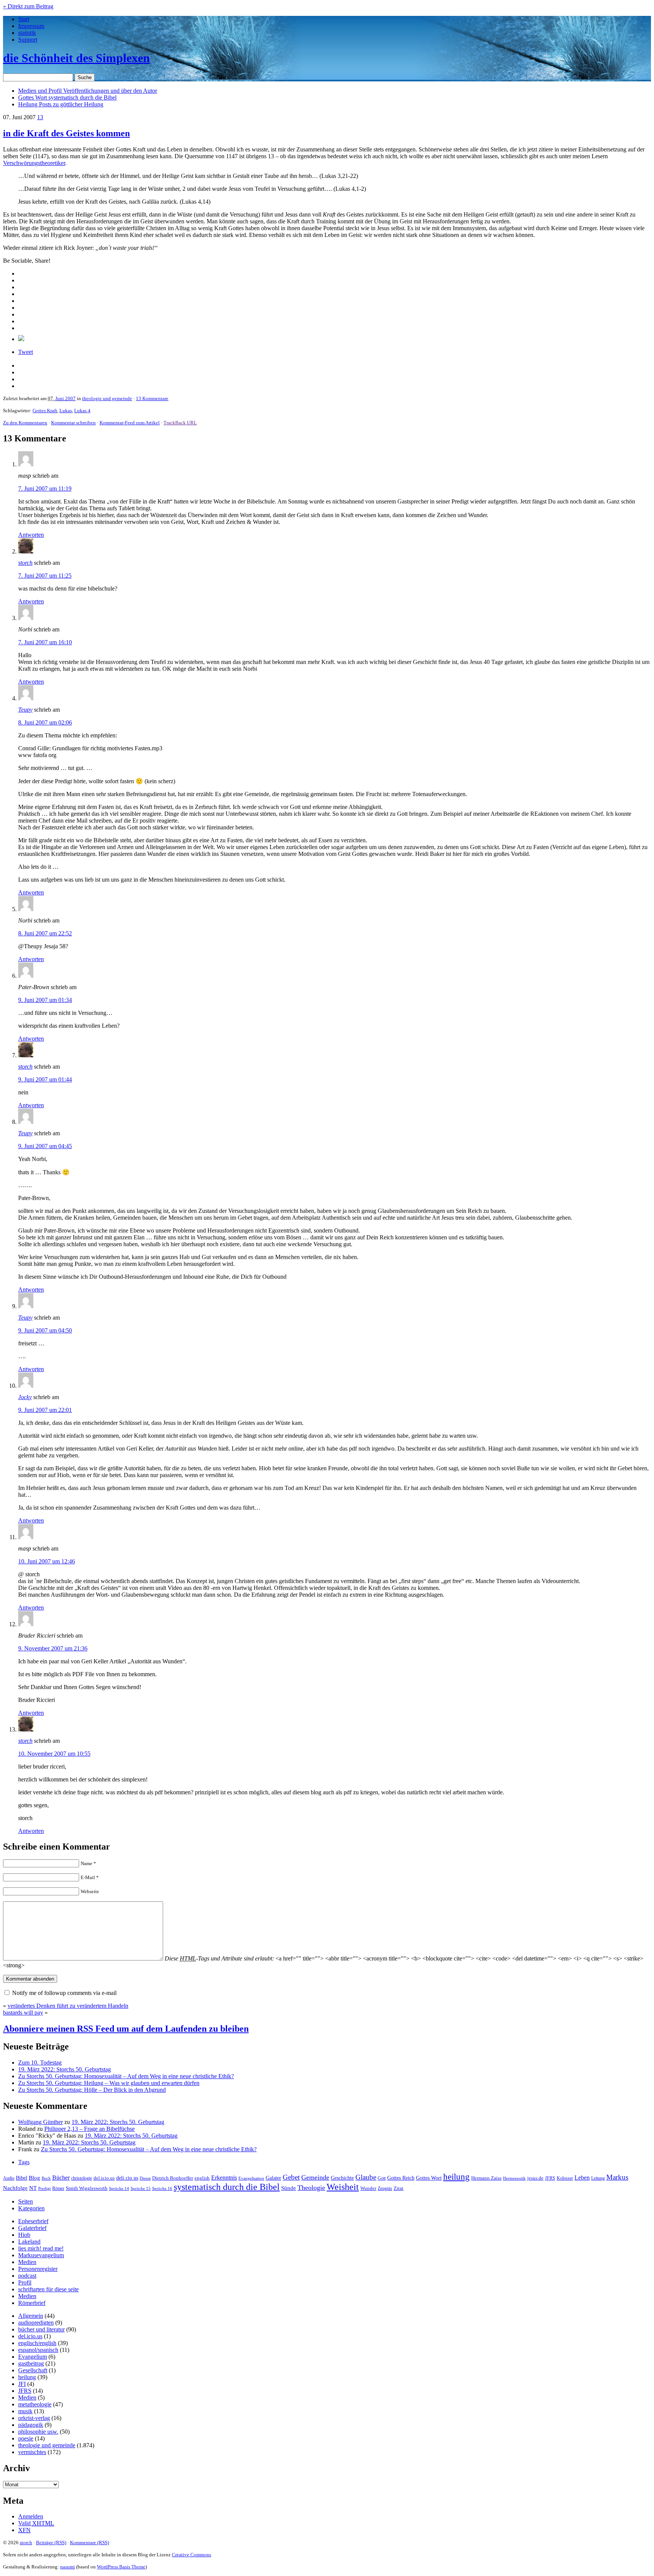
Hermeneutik (514, 2178)
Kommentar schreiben (73, 423)
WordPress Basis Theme (121, 2567)
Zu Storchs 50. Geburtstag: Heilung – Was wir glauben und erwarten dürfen (109, 2083)
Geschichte (342, 2178)
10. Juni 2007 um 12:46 (47, 1561)
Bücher (61, 2178)
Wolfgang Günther (40, 2122)
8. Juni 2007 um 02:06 (45, 722)
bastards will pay (23, 2013)
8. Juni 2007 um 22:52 (45, 933)
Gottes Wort (67, 97)
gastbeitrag (31, 2363)
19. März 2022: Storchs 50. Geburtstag (65, 2069)
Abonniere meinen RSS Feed (126, 2029)
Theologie (311, 2188)
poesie (26, 2438)
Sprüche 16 (162, 2189)
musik (25, 2411)
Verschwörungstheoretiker (34, 163)
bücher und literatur (41, 2329)
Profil (25, 2282)
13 (40, 117)
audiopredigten (36, 2323)
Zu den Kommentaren (25, 423)
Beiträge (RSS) (51, 2542)
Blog (34, 2178)
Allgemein (31, 2316)
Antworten (31, 535)
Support (28, 40)
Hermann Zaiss (486, 2178)
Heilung (61, 104)
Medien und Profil (88, 91)
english (202, 2178)
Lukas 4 (82, 411)
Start (24, 19)
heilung (456, 2177)
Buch (46, 2178)
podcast (27, 2276)
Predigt (44, 2188)
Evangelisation (251, 2178)
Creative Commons (192, 2555)
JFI (22, 2384)
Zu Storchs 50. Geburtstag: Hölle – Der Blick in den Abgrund (92, 2090)
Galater (273, 2178)
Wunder (368, 2188)
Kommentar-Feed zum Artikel (130, 423)
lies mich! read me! (41, 2248)
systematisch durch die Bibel (227, 2187)
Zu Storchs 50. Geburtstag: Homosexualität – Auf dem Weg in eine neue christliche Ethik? (126, 2076)
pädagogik (31, 2425)
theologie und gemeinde (107, 398)
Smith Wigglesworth (87, 2188)
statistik (27, 33)
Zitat (399, 2188)
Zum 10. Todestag (40, 2063)
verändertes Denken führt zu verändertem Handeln (68, 2006)
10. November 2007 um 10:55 (54, 1754)
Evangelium (33, 2357)
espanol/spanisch (38, 2350)
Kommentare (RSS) (90, 2542)
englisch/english (37, 2343)
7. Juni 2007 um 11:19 (45, 489)
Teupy (25, 710)
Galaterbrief (32, 2228)
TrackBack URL (180, 423)
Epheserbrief (33, 2221)
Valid (36, 2523)
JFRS (550, 2178)
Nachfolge (15, 2188)
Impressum (31, 26)
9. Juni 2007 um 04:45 (45, 1146)
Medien (27, 2262)
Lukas (66, 411)
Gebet (291, 2177)
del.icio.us (104, 2178)
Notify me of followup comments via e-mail (64, 1993)
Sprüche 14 (119, 2188)
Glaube (366, 2177)
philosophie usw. (38, 2432)
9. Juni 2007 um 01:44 (45, 1079)
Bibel (22, 2178)
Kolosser (565, 2178)
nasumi (68, 2567)
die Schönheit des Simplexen (76, 58)
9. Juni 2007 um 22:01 (45, 1410)
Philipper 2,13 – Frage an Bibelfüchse (90, 2129)
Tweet (26, 352)
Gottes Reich (401, 2178)
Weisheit (343, 2187)
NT (33, 2188)
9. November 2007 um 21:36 (53, 1648)
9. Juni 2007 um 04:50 (45, 1330)
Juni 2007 (65, 398)
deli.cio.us (127, 2178)
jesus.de (535, 2178)
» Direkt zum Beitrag (28, 6)
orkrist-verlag (34, 2418)
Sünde (289, 2188)
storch (25, 563)
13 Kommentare (152, 398)
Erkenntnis (224, 2178)
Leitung (598, 2178)
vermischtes (32, 2452)
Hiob (24, 2235)
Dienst (145, 2178)
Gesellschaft (33, 2370)
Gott (382, 2178)
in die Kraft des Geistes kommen (66, 133)
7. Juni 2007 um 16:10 (45, 642)
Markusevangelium (41, 2255)
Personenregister (38, 2269)
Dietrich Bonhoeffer (173, 2178)
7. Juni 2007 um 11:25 (45, 576)
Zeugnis (385, 2189)
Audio (9, 2178)
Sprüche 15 (141, 2188)
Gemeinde (315, 2177)
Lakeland (29, 2242)
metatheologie (35, 2404)
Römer (58, 2189)
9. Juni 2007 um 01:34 (45, 1000)
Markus (617, 2177)
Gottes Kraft (45, 411)
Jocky (25, 1397)
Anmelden (31, 2516)
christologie (82, 2178)
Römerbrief (32, 2303)
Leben (582, 2178)
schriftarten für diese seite (48, 2289)
